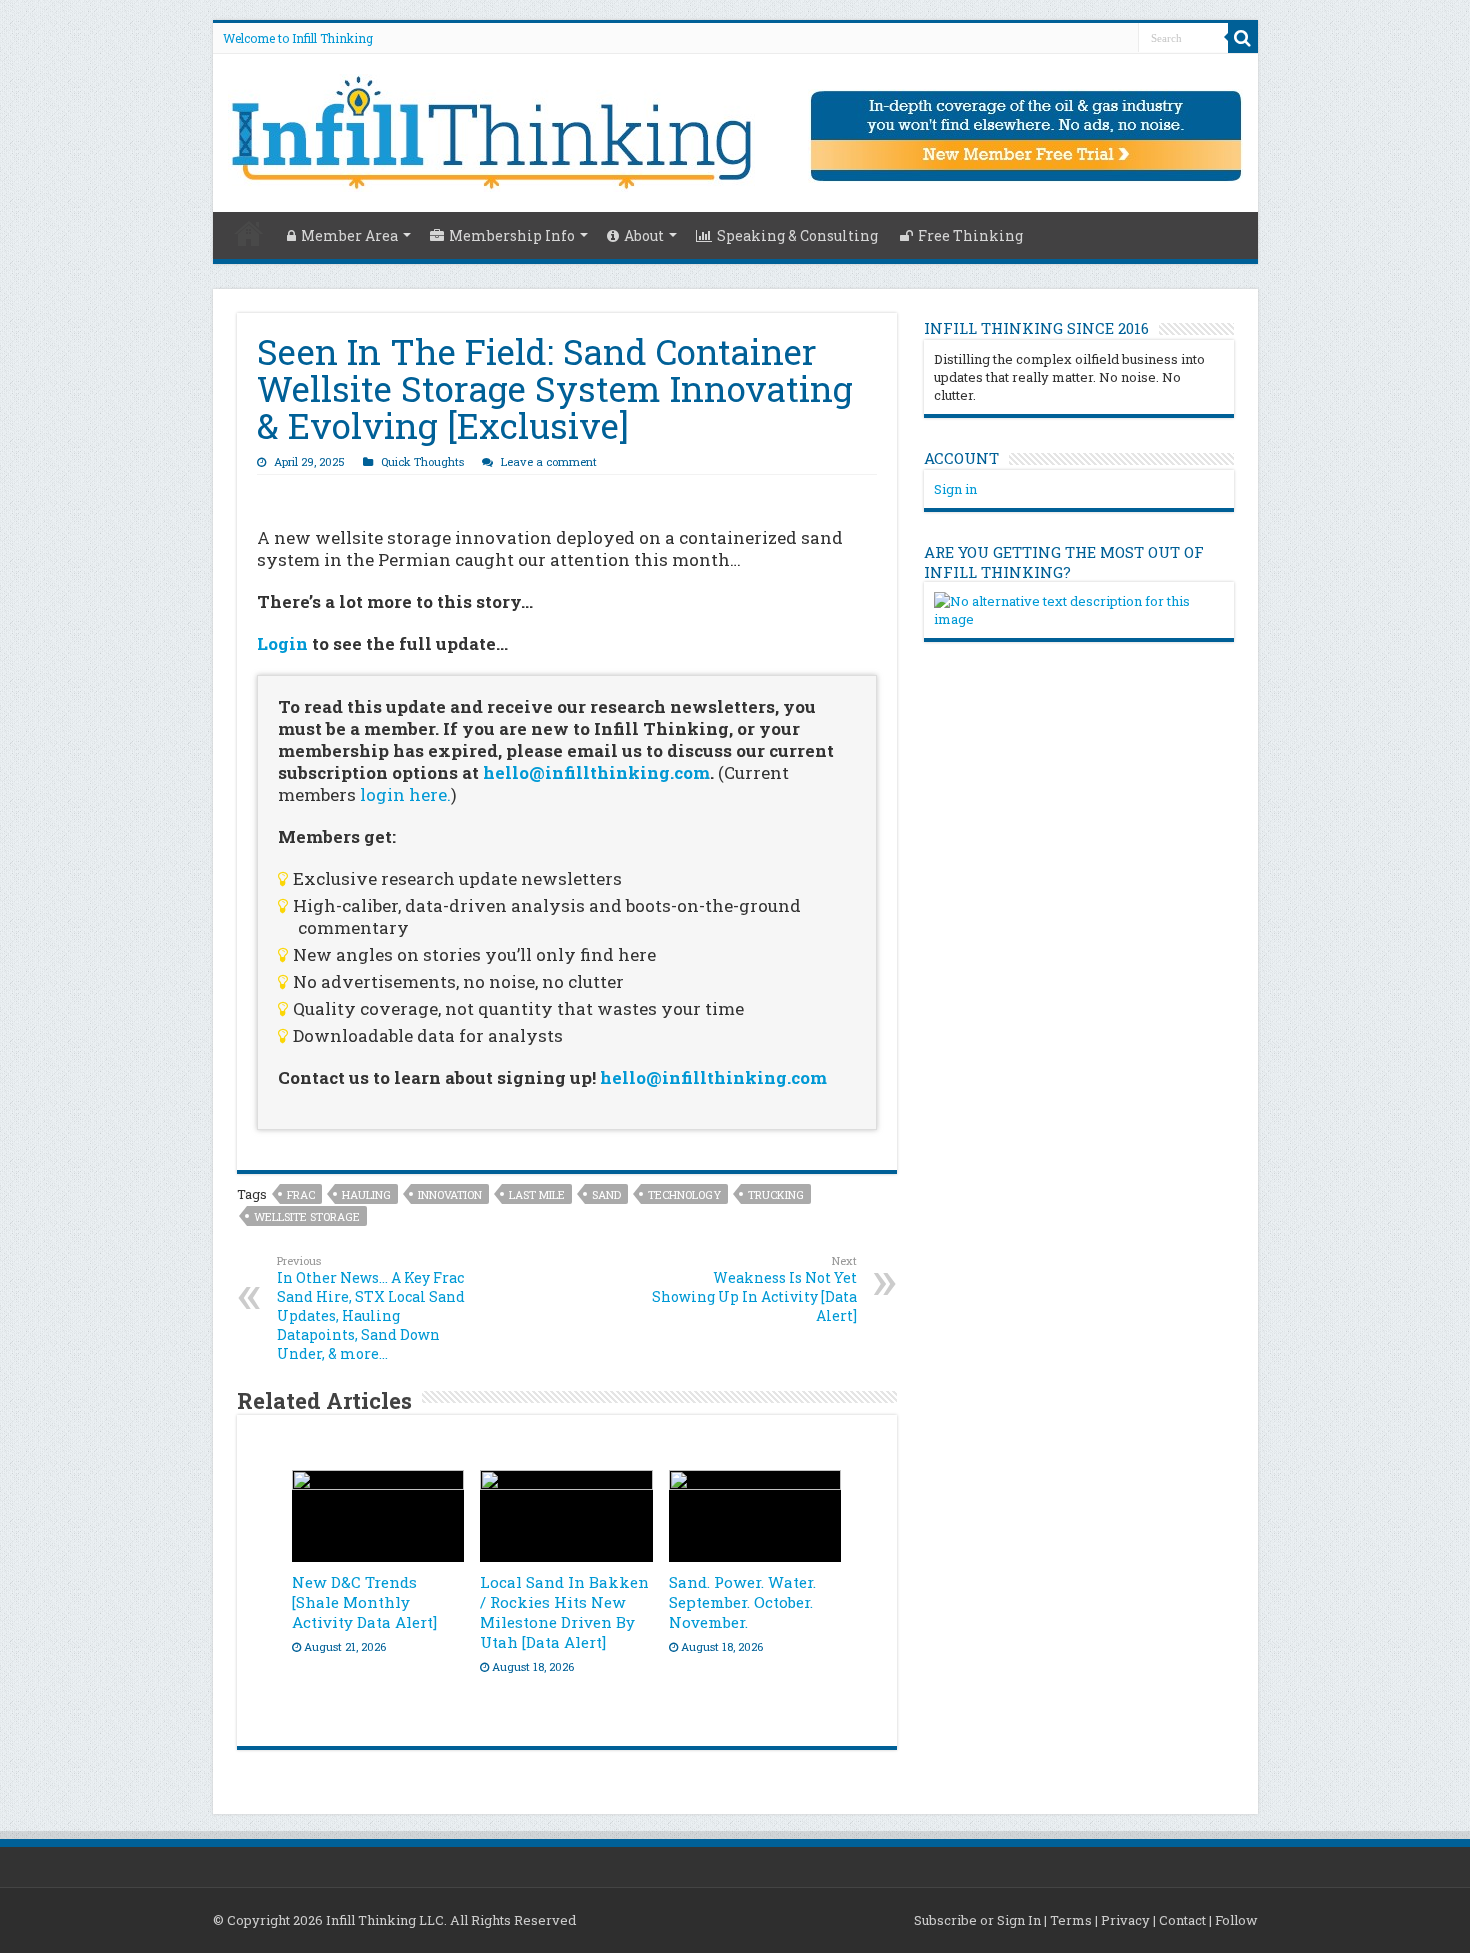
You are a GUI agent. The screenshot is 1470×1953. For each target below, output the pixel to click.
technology (684, 1194)
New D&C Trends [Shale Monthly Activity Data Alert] (364, 1602)
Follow (1236, 1920)
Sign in (955, 489)
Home (249, 233)
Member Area (349, 235)
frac (301, 1194)
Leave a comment (549, 461)
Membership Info (512, 235)
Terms (1071, 1920)
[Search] (1243, 38)
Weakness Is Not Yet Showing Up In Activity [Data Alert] (754, 1289)
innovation (450, 1194)
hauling (366, 1194)
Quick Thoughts (422, 461)
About (644, 235)
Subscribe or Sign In (977, 1920)
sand (606, 1194)
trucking (776, 1194)
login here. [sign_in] (405, 794)
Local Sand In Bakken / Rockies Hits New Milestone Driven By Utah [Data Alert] (564, 1612)
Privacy (1125, 1920)
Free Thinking (970, 235)
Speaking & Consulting (797, 235)
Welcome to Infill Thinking (298, 38)
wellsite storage (307, 1216)
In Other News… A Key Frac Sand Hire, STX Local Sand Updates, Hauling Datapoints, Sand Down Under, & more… (371, 1308)
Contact (1182, 1920)
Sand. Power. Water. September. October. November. (742, 1602)
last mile (537, 1194)
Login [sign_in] (282, 643)
